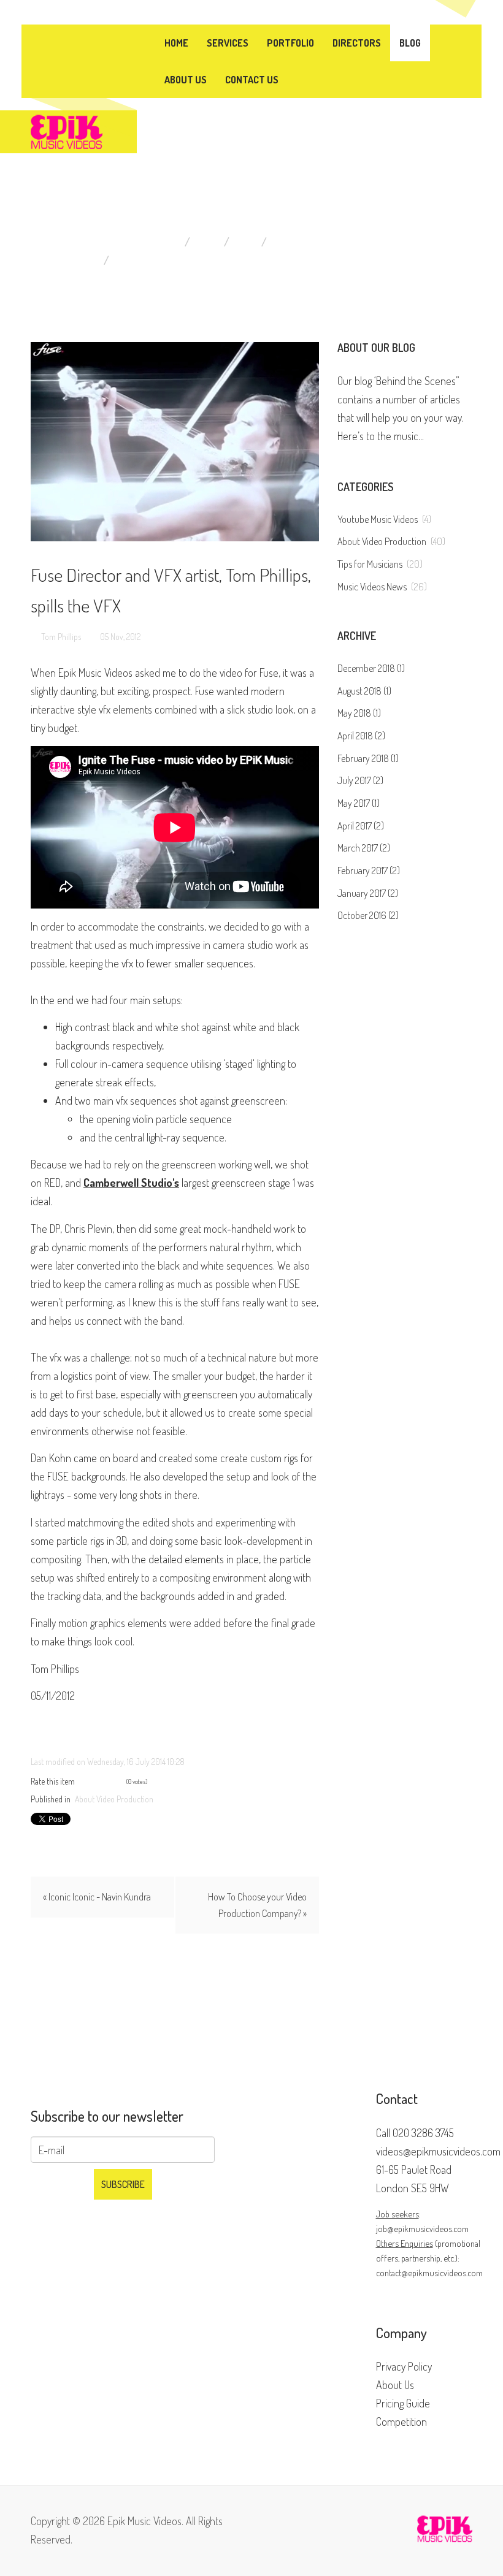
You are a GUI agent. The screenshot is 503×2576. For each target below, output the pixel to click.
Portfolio (290, 43)
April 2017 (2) (361, 826)
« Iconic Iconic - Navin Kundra (97, 1897)
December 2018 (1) (371, 668)
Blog (410, 43)
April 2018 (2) (361, 736)
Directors (357, 43)
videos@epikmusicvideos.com (438, 2151)
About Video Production (333, 242)
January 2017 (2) (368, 893)
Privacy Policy (404, 2366)
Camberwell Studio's (131, 1183)
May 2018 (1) (359, 713)
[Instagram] (104, 41)
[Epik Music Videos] (67, 130)
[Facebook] (60, 41)
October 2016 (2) (368, 915)
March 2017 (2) (364, 848)
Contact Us (252, 80)
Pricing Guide (403, 2403)
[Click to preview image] (175, 442)
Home (176, 43)
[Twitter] (71, 41)
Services (228, 43)
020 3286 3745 (423, 2133)
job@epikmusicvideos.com (422, 2228)
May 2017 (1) (359, 803)
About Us (186, 80)
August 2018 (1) (364, 691)
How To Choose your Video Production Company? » (257, 1905)
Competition (401, 2422)
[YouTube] (93, 41)
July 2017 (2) (360, 780)
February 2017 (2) (369, 871)
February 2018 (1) (368, 758)
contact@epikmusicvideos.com (429, 2273)
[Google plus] (82, 41)
